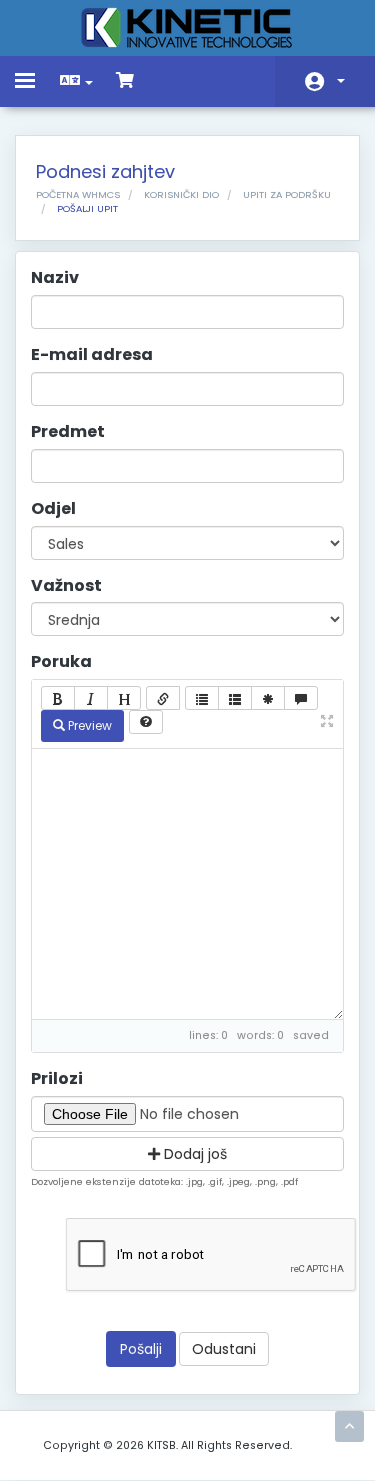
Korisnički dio (181, 194)
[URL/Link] (163, 698)
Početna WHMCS (78, 194)
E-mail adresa (92, 355)
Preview (88, 725)
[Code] (268, 698)
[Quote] (301, 698)
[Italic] (91, 698)
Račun (325, 81)
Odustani (224, 1349)
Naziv (55, 278)
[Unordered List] (202, 698)
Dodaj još (193, 1154)
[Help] (146, 722)
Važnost (66, 586)
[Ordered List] (235, 698)
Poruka (61, 662)
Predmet (68, 432)
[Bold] (58, 698)
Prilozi (57, 1079)
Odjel (53, 509)
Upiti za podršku (287, 194)
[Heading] (124, 698)
